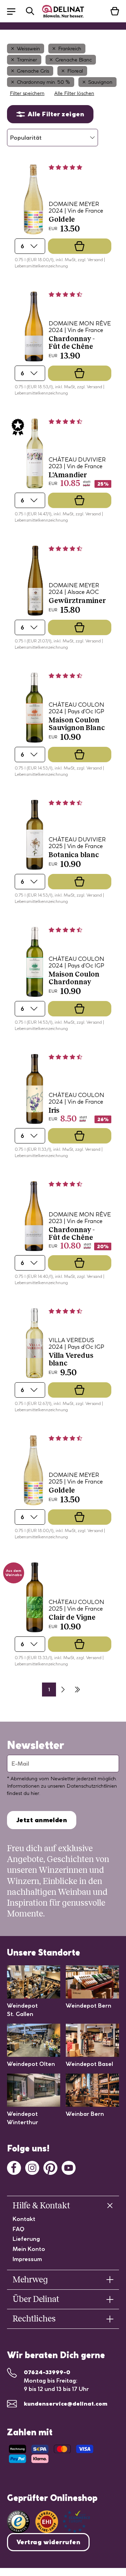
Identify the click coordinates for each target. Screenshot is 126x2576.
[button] (15, 11)
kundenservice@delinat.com (66, 2404)
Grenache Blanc (73, 60)
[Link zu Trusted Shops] (18, 2522)
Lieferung (26, 2239)
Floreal (75, 71)
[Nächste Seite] (63, 1690)
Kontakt (24, 2219)
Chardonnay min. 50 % (43, 82)
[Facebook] (14, 2167)
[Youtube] (69, 2167)
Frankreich (70, 49)
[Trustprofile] (63, 2522)
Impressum (27, 2259)
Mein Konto (29, 2249)
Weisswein (28, 49)
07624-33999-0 (47, 2372)
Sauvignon (100, 82)
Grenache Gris (33, 71)
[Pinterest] (50, 2167)
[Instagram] (32, 2167)
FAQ (19, 2229)
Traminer (27, 60)
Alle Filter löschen (74, 93)
